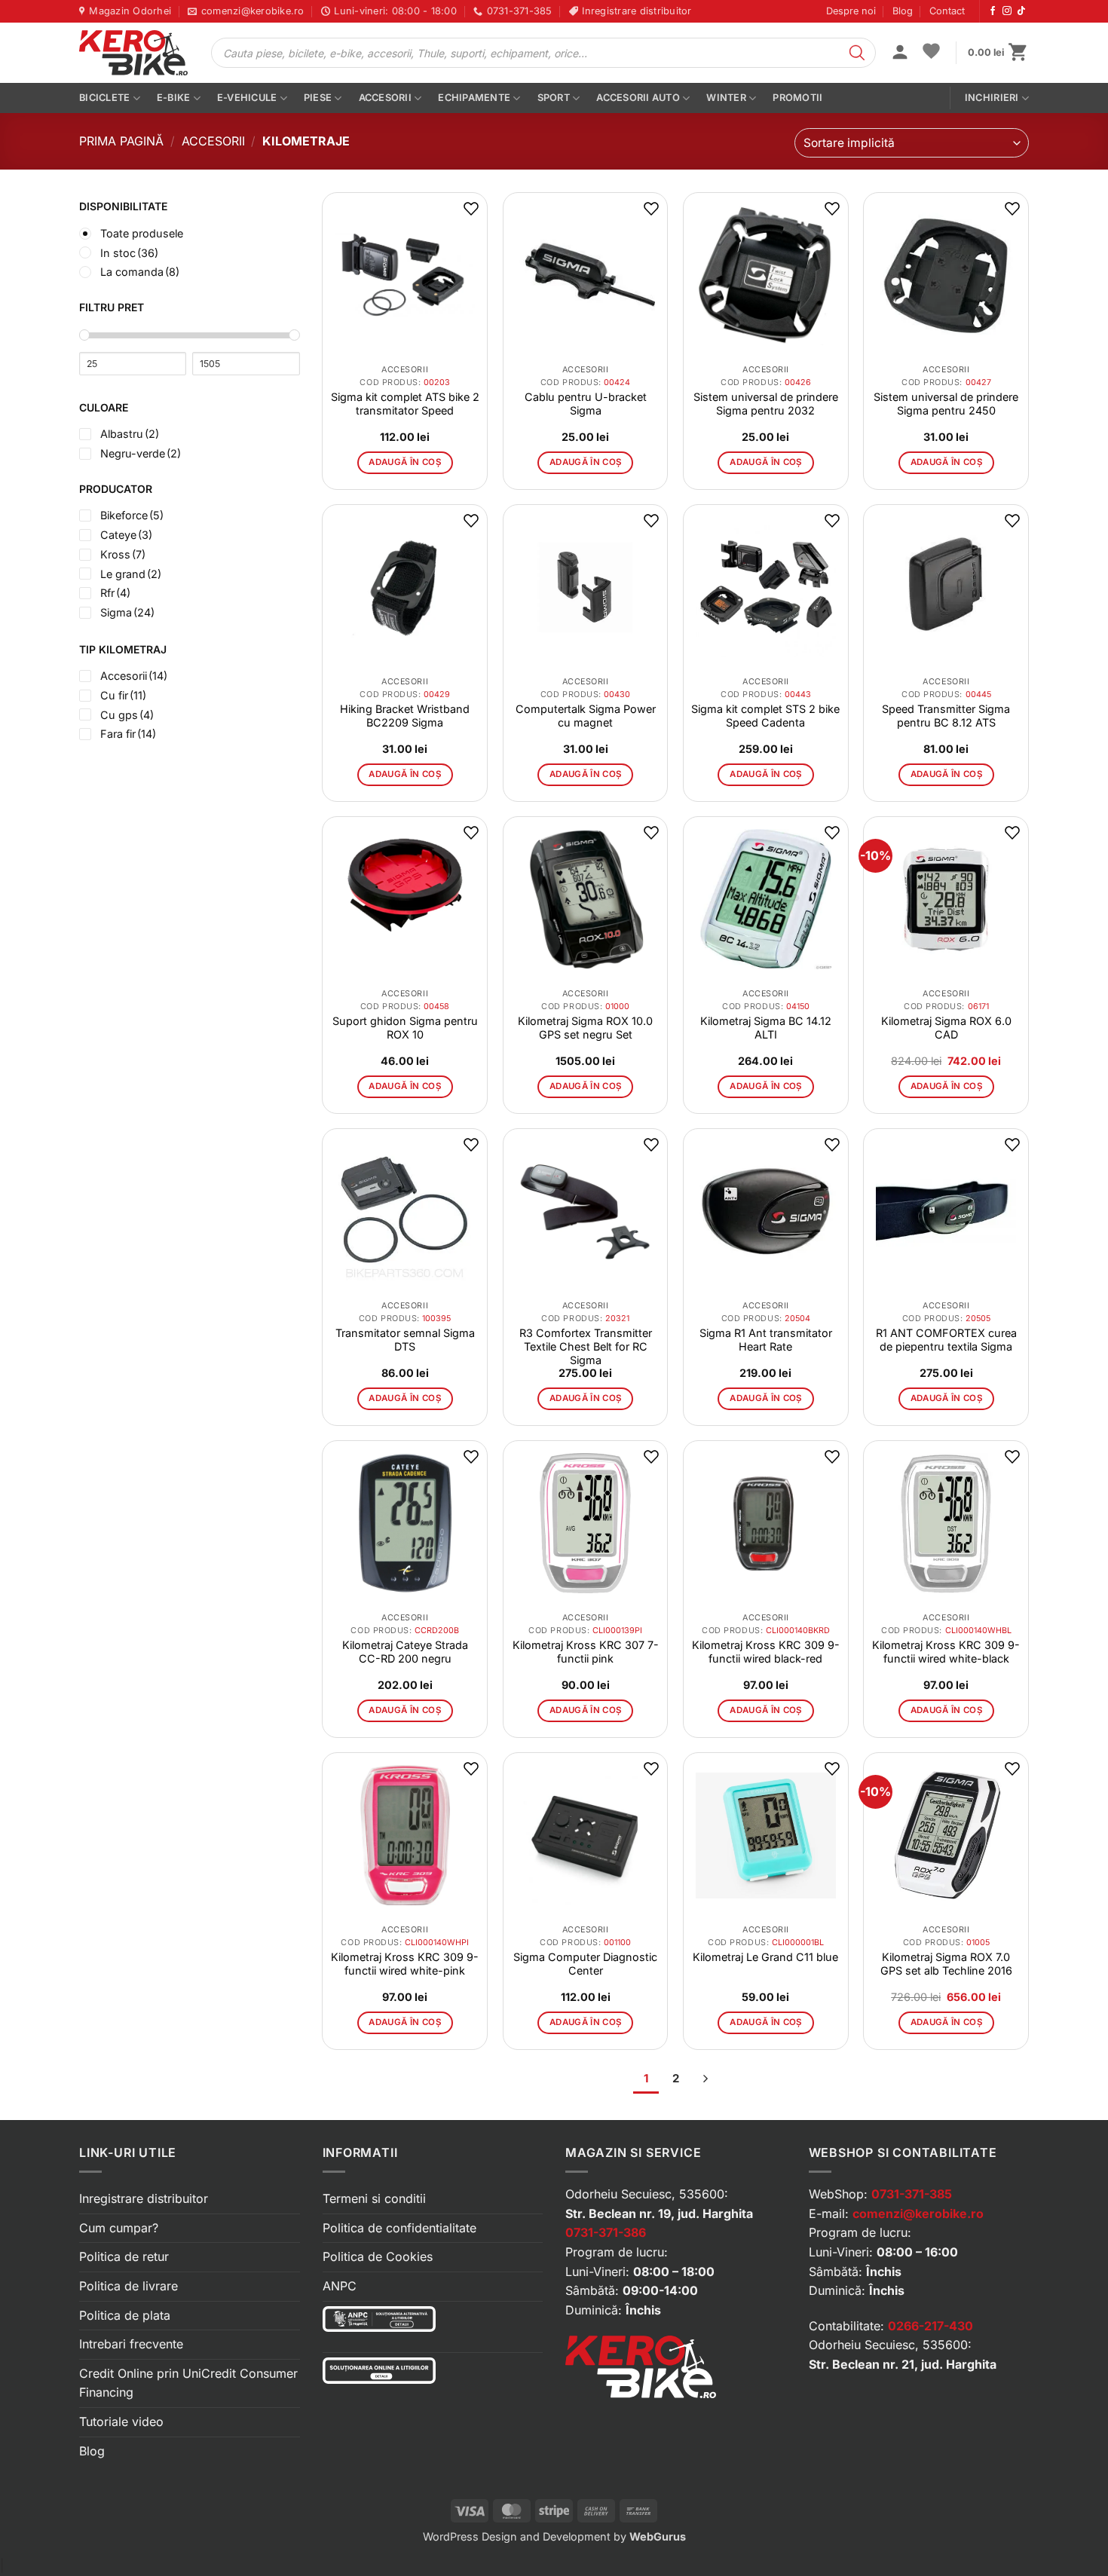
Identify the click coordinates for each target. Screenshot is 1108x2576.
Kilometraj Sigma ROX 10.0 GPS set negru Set (585, 1028)
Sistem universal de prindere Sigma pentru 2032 (766, 404)
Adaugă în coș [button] (405, 462)
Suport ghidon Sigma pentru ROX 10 (405, 1028)
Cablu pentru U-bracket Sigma (586, 404)
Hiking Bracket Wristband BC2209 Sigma (405, 716)
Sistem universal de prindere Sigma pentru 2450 (946, 404)
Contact (947, 11)
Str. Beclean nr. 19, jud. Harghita (659, 2213)
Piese (318, 98)
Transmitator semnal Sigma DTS (405, 1340)
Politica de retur (124, 2256)
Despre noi (851, 11)
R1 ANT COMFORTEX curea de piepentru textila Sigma (946, 1340)
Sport (554, 98)
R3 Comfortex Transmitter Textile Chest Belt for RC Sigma (586, 1346)
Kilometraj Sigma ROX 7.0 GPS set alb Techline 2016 (946, 1964)
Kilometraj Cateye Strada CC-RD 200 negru (405, 1652)
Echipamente (474, 98)
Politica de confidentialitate (399, 2228)
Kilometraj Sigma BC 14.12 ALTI (766, 1028)
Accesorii (385, 98)
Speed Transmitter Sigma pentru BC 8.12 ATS (946, 716)
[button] (900, 54)
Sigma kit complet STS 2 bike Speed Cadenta (765, 716)
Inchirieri (992, 98)
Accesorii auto (638, 98)
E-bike (174, 98)
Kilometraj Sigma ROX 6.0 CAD (946, 1028)
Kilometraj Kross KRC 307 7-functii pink (586, 1652)
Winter (726, 98)
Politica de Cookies (378, 2256)
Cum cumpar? (119, 2228)
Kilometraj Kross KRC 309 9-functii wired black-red (766, 1652)
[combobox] (912, 143)
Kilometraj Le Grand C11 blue (765, 1957)
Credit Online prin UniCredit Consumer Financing (188, 2383)
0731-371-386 (606, 2232)
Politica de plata (125, 2315)
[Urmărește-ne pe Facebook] (993, 11)
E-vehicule (247, 98)
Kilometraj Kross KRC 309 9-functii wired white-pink (405, 1964)
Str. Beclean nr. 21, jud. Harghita (903, 2364)
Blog (903, 11)
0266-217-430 (930, 2326)
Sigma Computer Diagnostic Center (585, 1964)
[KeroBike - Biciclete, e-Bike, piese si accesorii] (133, 53)
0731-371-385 (912, 2194)
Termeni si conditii (374, 2198)
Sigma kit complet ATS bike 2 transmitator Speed (405, 404)
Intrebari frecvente (131, 2344)
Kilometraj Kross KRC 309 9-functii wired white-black (946, 1652)
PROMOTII (797, 98)
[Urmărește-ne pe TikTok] (1021, 11)
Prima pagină (121, 141)
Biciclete (104, 98)
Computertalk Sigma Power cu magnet (586, 716)
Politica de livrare (129, 2286)
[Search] (857, 53)
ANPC (340, 2286)
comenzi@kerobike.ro (918, 2213)
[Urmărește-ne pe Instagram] (1007, 11)
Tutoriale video (121, 2422)
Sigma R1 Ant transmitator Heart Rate (766, 1340)
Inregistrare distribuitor (144, 2198)
